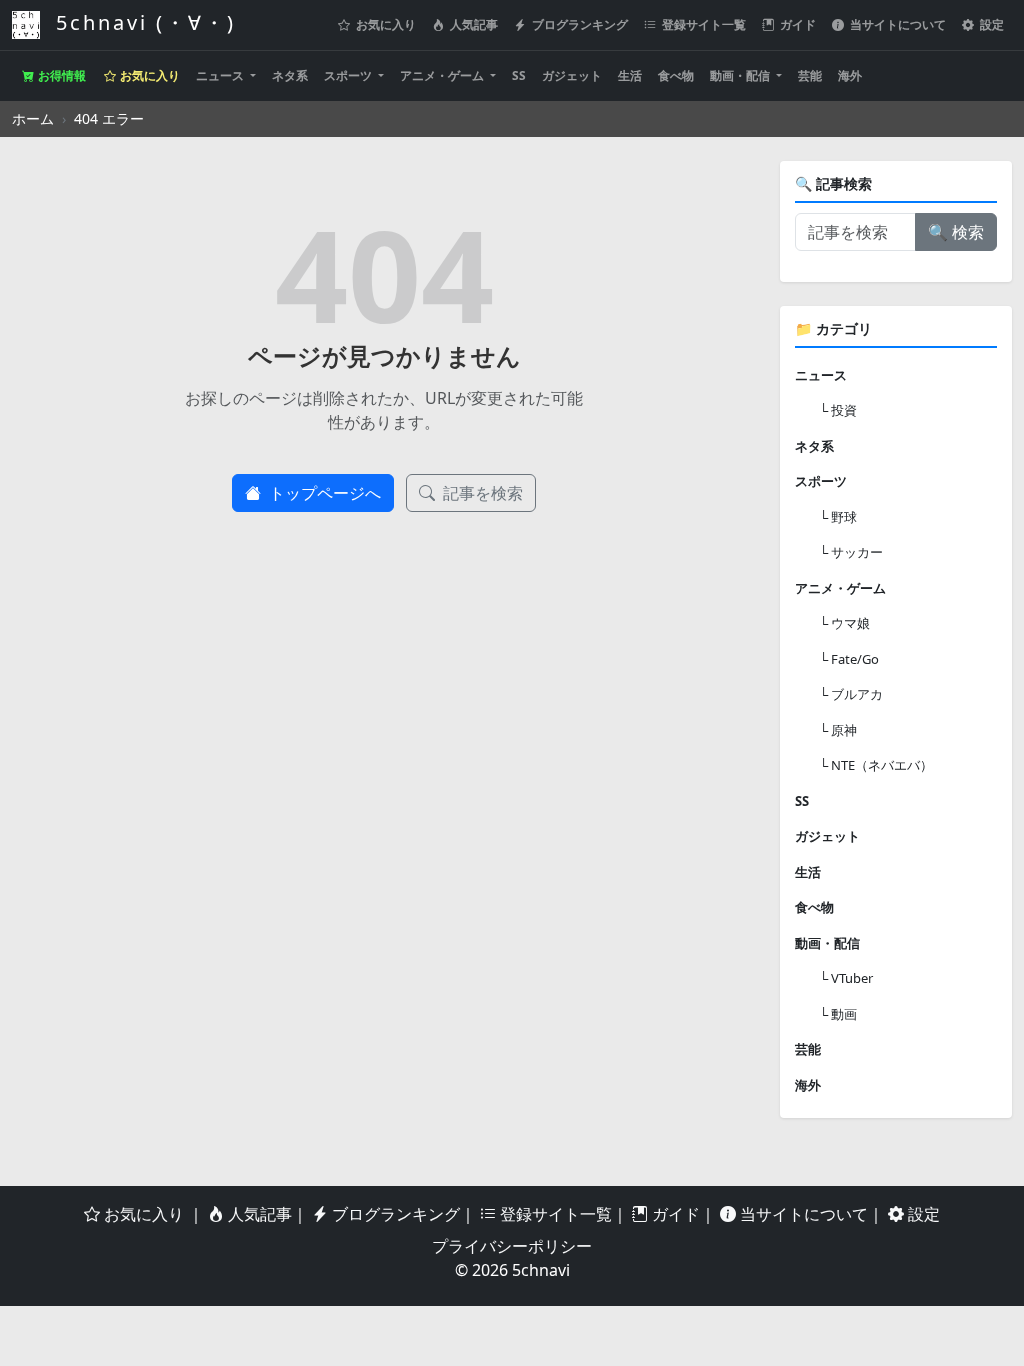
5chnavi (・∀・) (142, 22)
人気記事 (472, 24)
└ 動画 (838, 1014)
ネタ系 (290, 75)
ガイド (796, 24)
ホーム (33, 118)
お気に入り (384, 24)
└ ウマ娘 (844, 623)
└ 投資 (838, 410)
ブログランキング (578, 24)
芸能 (810, 75)
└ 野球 (838, 517)
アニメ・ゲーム (443, 75)
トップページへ (323, 493)
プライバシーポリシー (512, 1246)
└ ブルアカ (851, 694)
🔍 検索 (956, 232)
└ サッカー (851, 552)
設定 (990, 24)
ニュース (221, 75)
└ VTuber (846, 978)
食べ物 (676, 75)
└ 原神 (838, 730)
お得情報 (60, 75)
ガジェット (572, 75)
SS (519, 75)
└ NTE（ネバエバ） (876, 765)
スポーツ (349, 75)
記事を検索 (481, 493)
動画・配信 (741, 75)
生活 (630, 75)
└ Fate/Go (849, 659)
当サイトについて (896, 24)
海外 (850, 75)
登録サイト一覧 (702, 24)
